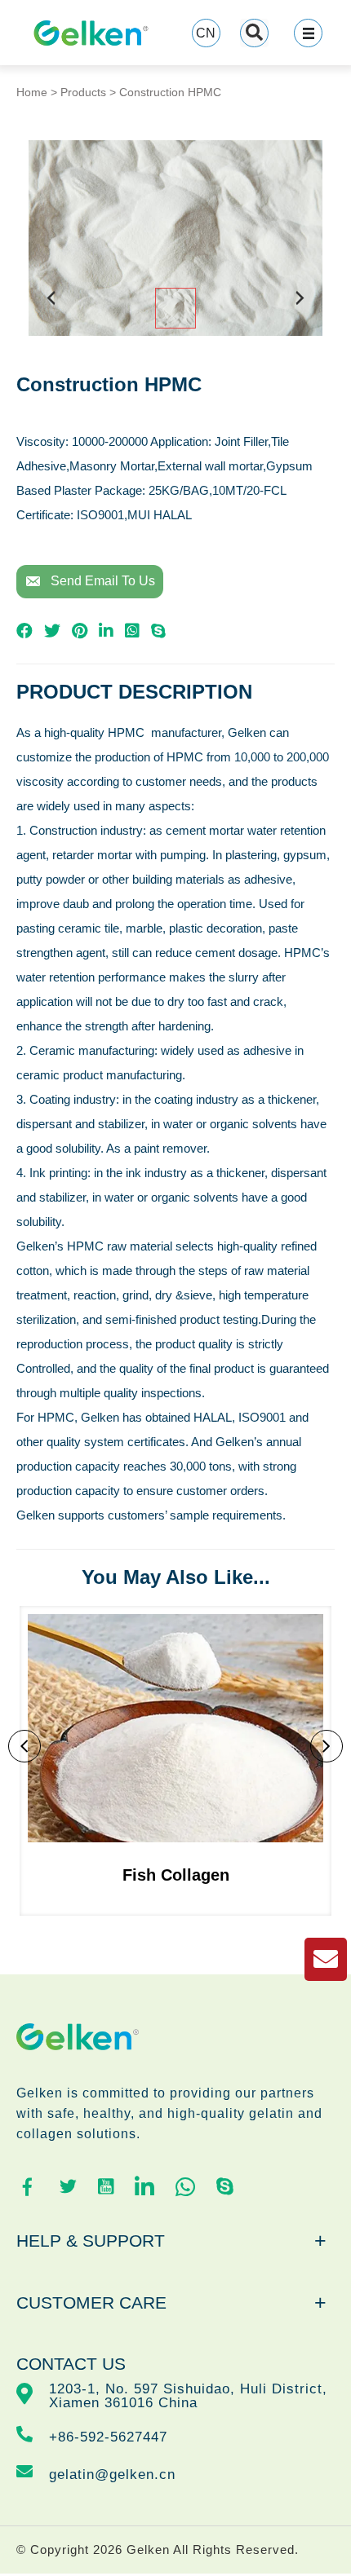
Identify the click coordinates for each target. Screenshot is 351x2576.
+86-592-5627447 (108, 2437)
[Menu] (308, 33)
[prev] (51, 310)
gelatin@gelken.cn (112, 2475)
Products (83, 92)
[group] (175, 1761)
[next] (300, 310)
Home (32, 92)
